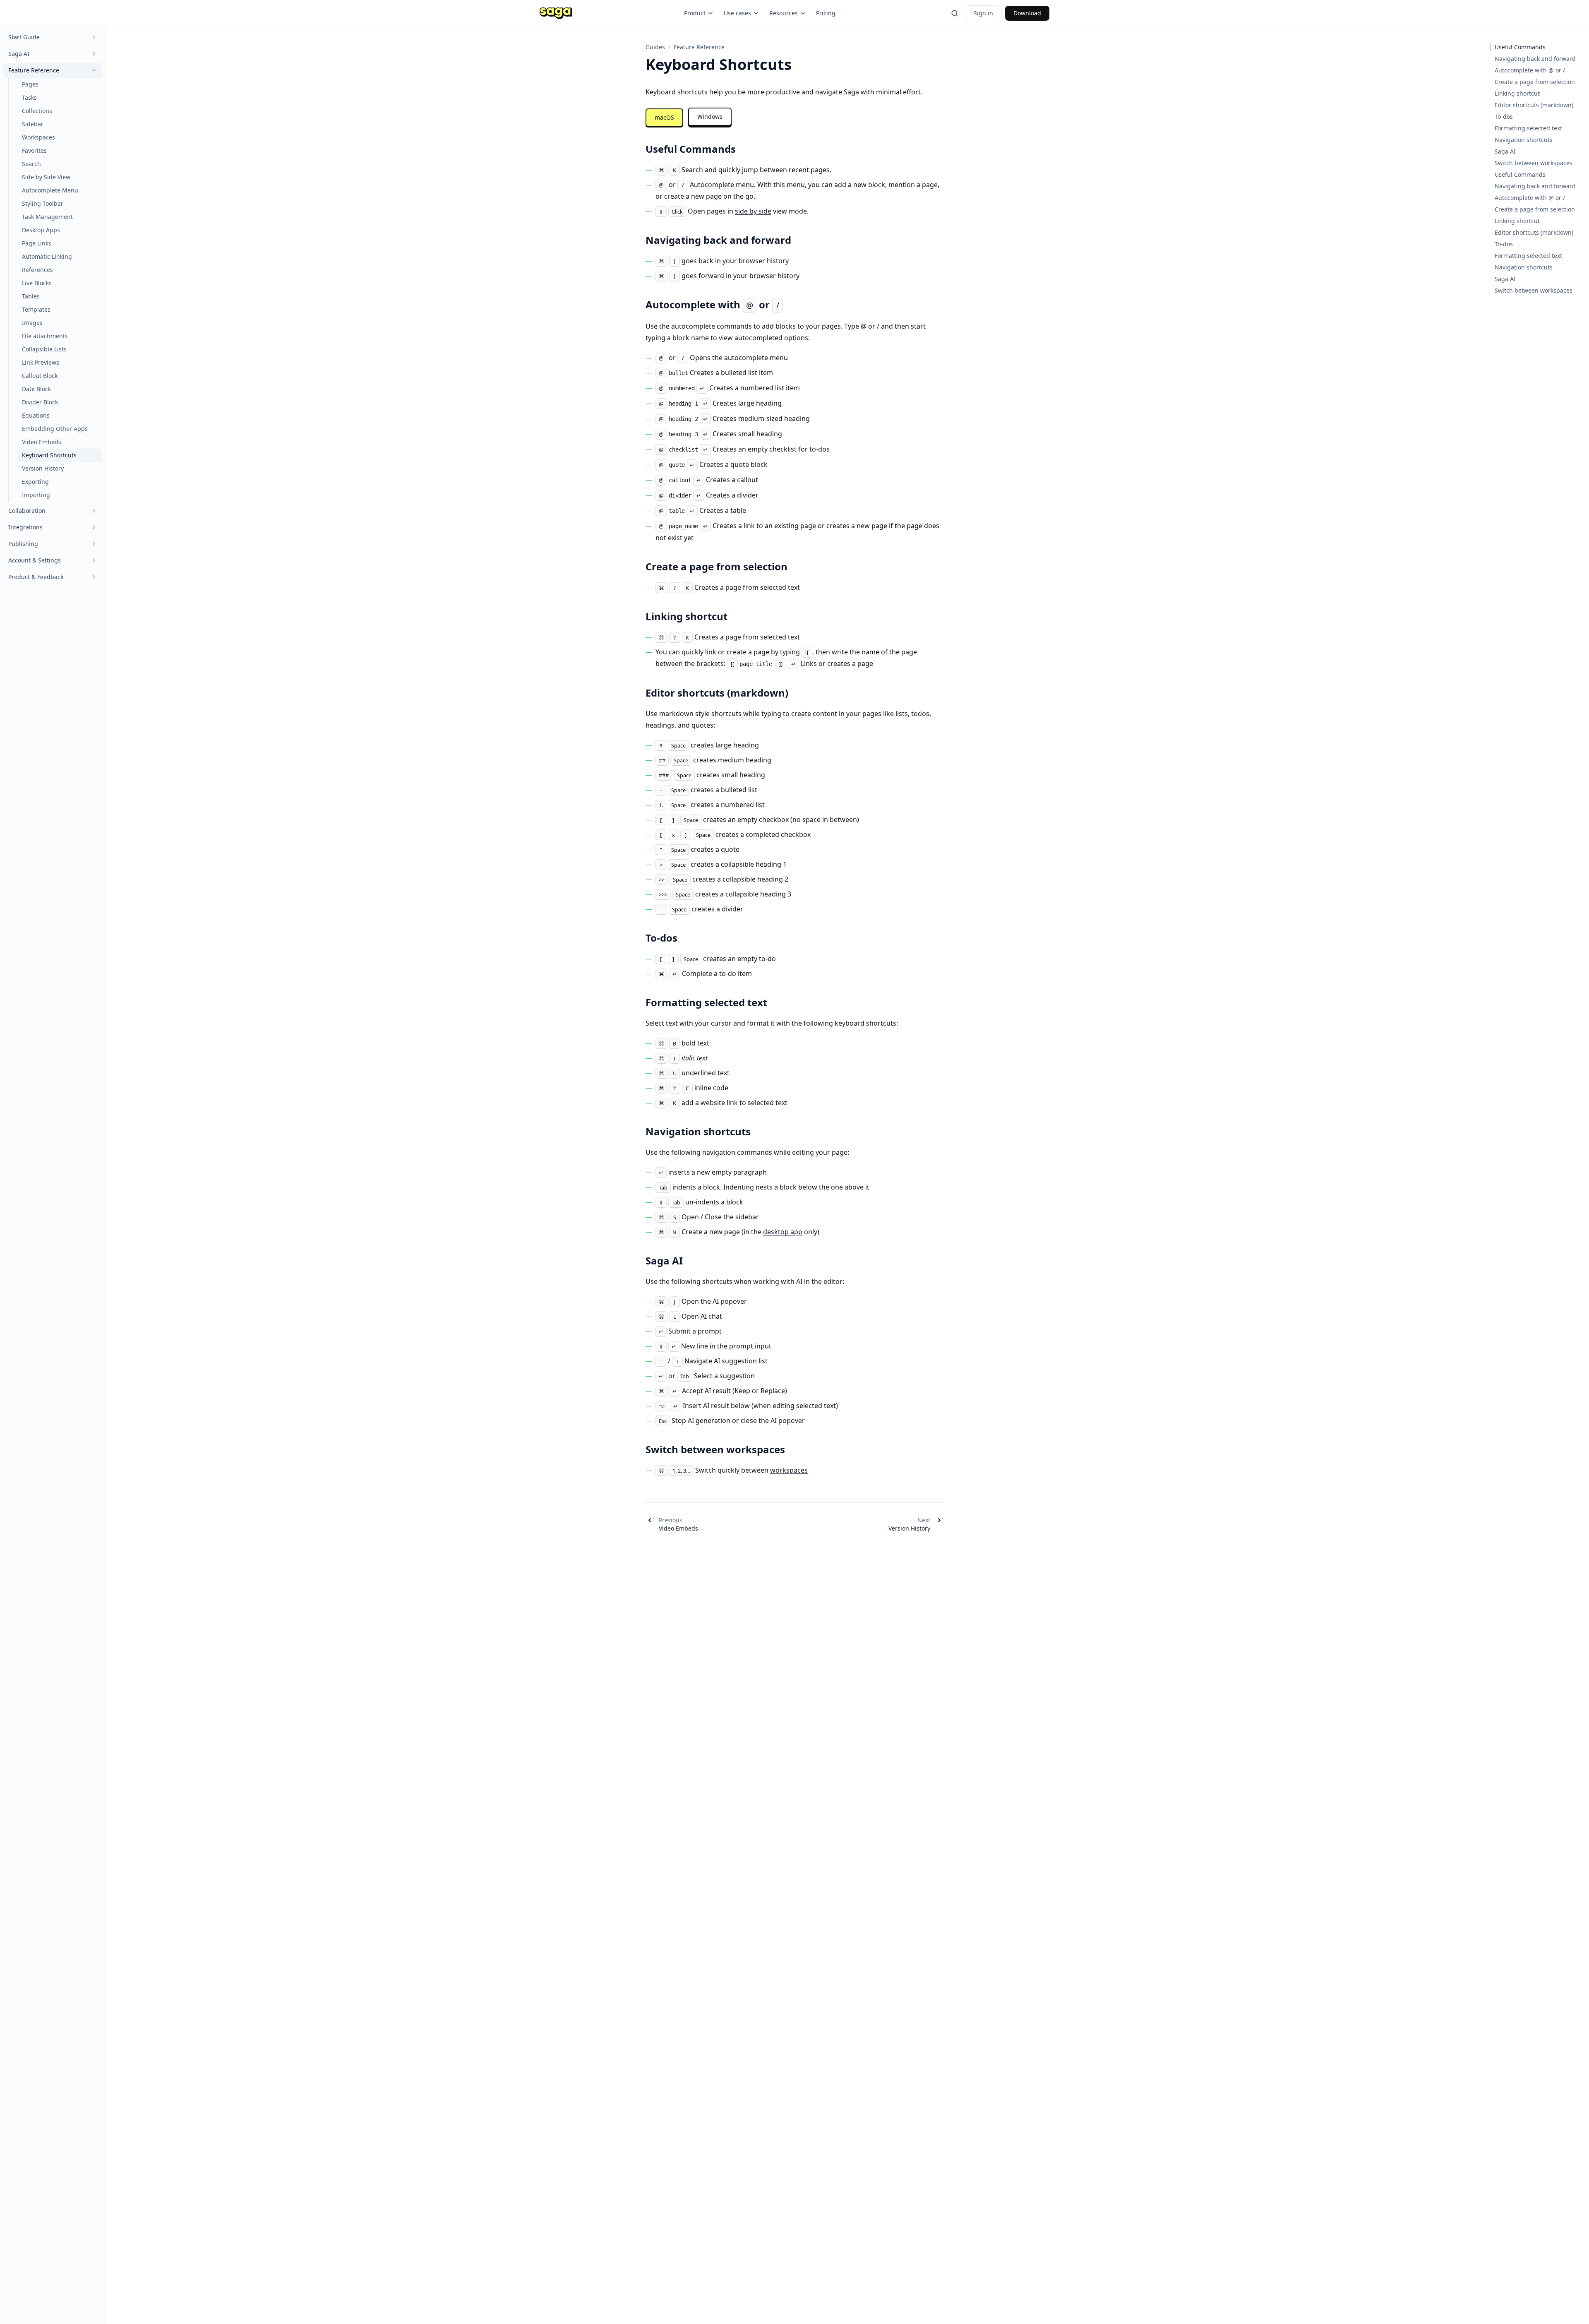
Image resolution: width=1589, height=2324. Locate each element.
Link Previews (41, 362)
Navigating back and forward (1535, 59)
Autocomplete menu (722, 185)
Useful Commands (1520, 47)
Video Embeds (42, 442)
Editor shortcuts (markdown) (1534, 105)
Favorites (34, 150)
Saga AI (1505, 151)
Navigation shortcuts (1524, 140)
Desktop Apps (41, 230)
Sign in (983, 13)
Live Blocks (37, 283)
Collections (37, 111)
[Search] (955, 13)
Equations (36, 415)
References (37, 270)
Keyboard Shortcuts (49, 455)
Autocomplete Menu (50, 190)
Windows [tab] (710, 117)
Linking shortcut (1517, 93)
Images (32, 323)
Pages (30, 84)
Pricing (826, 13)
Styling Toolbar (43, 203)
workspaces (789, 1470)
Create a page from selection (1535, 82)
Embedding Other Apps (55, 429)
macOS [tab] (664, 117)
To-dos (1504, 117)
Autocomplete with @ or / (1530, 70)
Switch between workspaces (1534, 163)
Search (31, 164)
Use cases (737, 13)
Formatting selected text (1528, 128)
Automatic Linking (47, 256)
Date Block (36, 389)
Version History (43, 468)
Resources (784, 13)
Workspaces (38, 137)
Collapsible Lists (44, 349)
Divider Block (40, 402)
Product (695, 13)
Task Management (47, 217)
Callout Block (40, 376)
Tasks (29, 97)
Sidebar (33, 124)
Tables (31, 296)
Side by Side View (46, 177)
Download (1027, 13)
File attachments (45, 336)
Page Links (37, 243)
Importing (36, 495)
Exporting (35, 482)
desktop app (783, 1232)
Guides (655, 47)
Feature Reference (699, 47)
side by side (753, 211)
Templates (36, 309)
